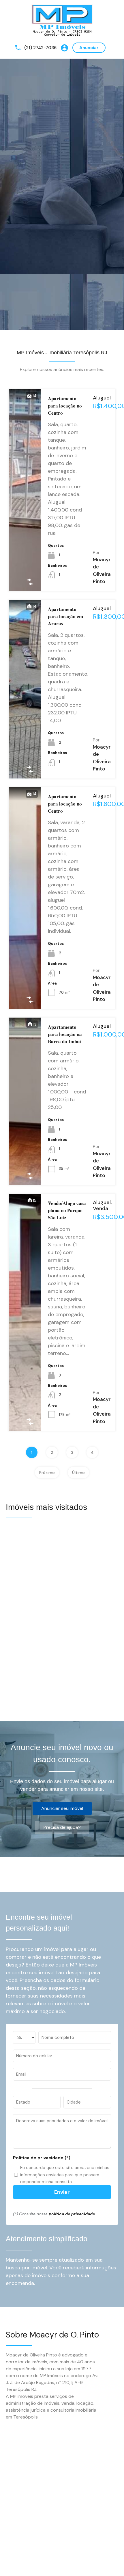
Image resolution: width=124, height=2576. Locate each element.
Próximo (47, 1472)
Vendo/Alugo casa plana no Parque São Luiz (67, 1210)
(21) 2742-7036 (40, 48)
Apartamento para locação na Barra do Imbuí (65, 1034)
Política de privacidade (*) (42, 2158)
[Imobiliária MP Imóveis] (62, 21)
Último (78, 1472)
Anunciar (89, 48)
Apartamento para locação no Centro (65, 406)
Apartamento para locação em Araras (65, 616)
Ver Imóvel (25, 549)
